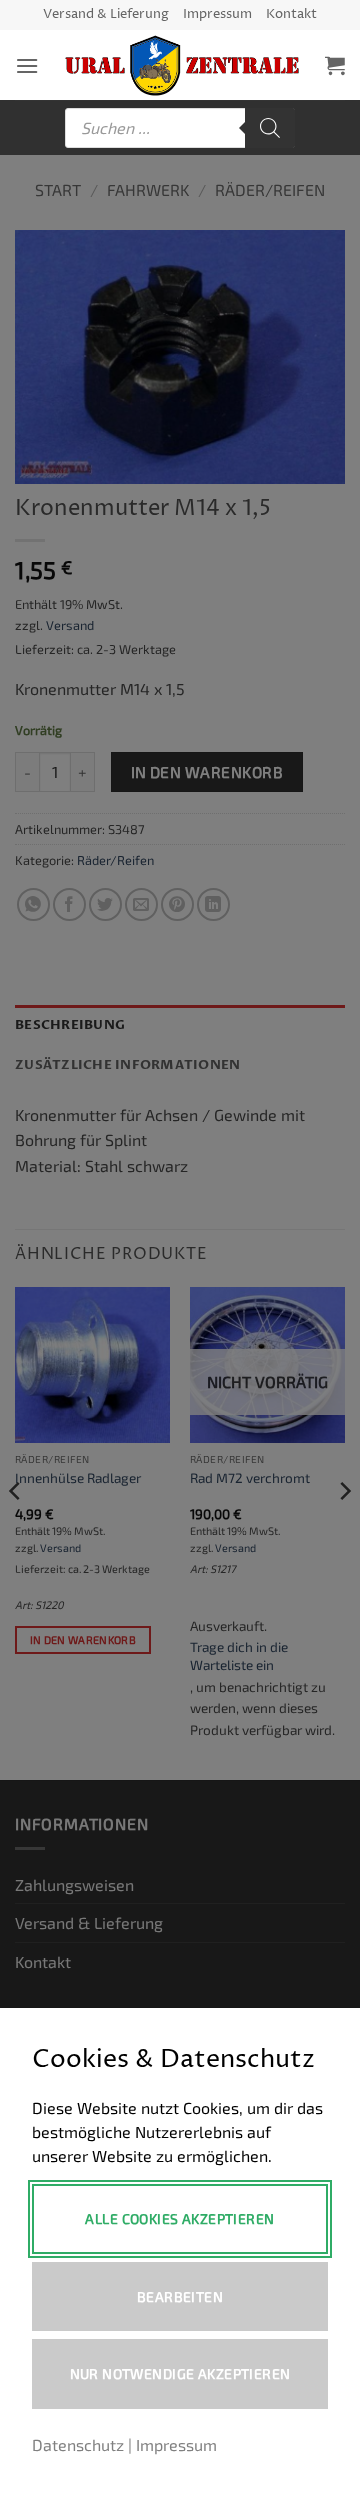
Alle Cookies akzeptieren (179, 2218)
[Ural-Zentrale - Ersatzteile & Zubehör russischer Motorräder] (182, 65)
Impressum (217, 14)
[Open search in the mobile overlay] (180, 128)
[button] (27, 65)
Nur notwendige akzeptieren (180, 2373)
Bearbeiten (180, 2296)
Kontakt (291, 14)
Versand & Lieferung (106, 14)
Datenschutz (78, 2444)
